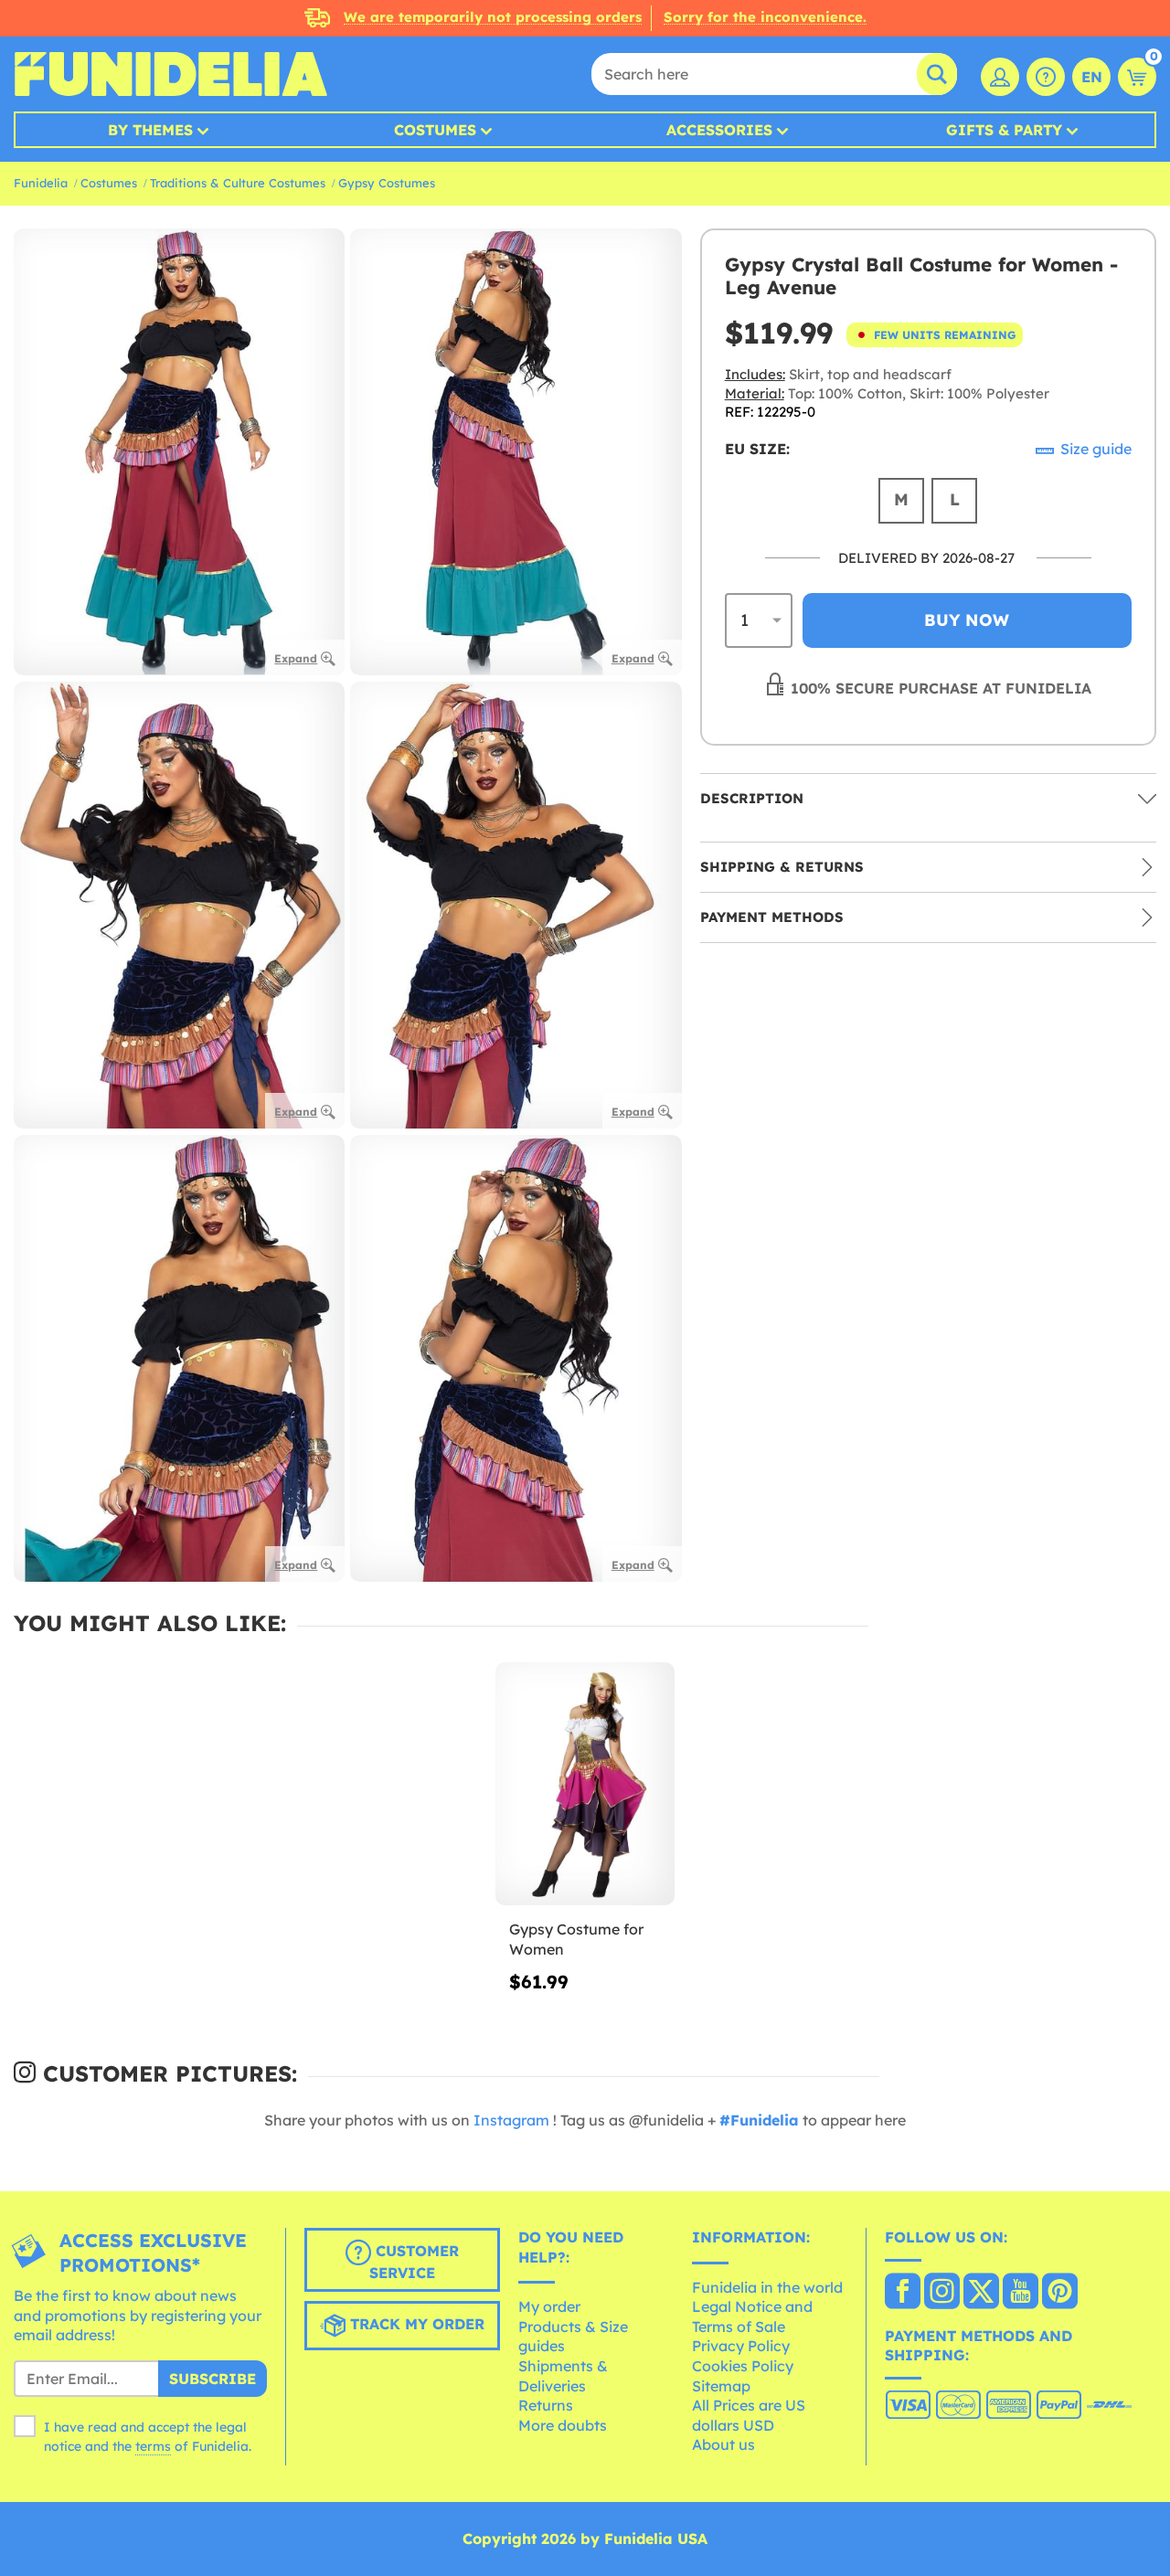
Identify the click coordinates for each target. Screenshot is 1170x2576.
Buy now (967, 620)
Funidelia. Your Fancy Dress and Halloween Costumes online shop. (170, 74)
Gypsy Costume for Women (576, 1939)
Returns (546, 2405)
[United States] (903, 2293)
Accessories (719, 130)
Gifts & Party (1004, 130)
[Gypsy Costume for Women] (585, 1784)
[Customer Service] (1046, 77)
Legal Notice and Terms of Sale (752, 2316)
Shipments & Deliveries (563, 2376)
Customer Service (414, 2262)
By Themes (150, 130)
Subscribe (213, 2379)
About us (723, 2444)
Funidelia (41, 183)
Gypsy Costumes (387, 183)
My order (549, 2306)
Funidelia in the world (767, 2287)
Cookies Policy (743, 2366)
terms (153, 2446)
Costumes (435, 130)
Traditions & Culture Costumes (238, 183)
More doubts (563, 2425)
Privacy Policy (741, 2346)
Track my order (415, 2324)
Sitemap (721, 2386)
